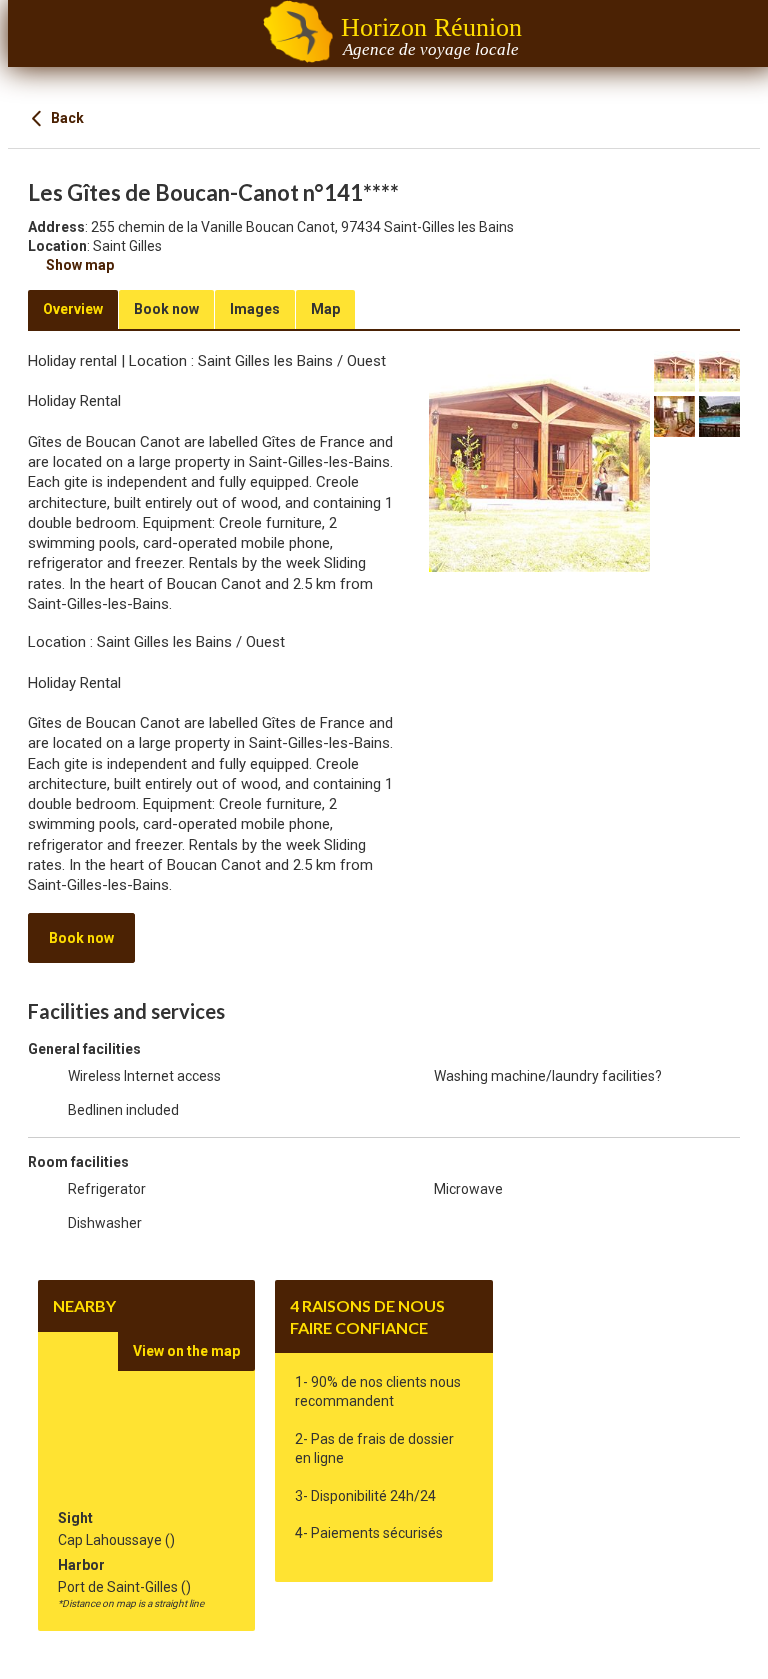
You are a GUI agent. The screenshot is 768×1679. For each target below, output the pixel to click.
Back (66, 118)
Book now (81, 938)
